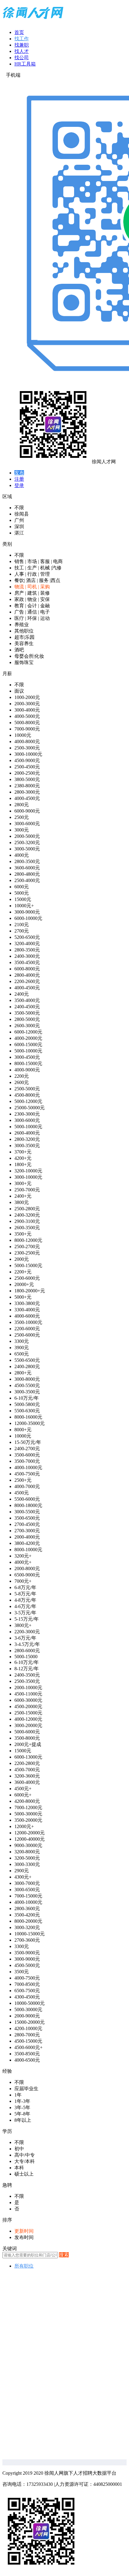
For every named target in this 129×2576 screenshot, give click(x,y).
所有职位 (24, 2266)
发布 (19, 473)
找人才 (22, 51)
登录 (19, 485)
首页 (19, 32)
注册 (19, 479)
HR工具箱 (25, 64)
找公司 (22, 58)
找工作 (22, 39)
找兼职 (22, 45)
